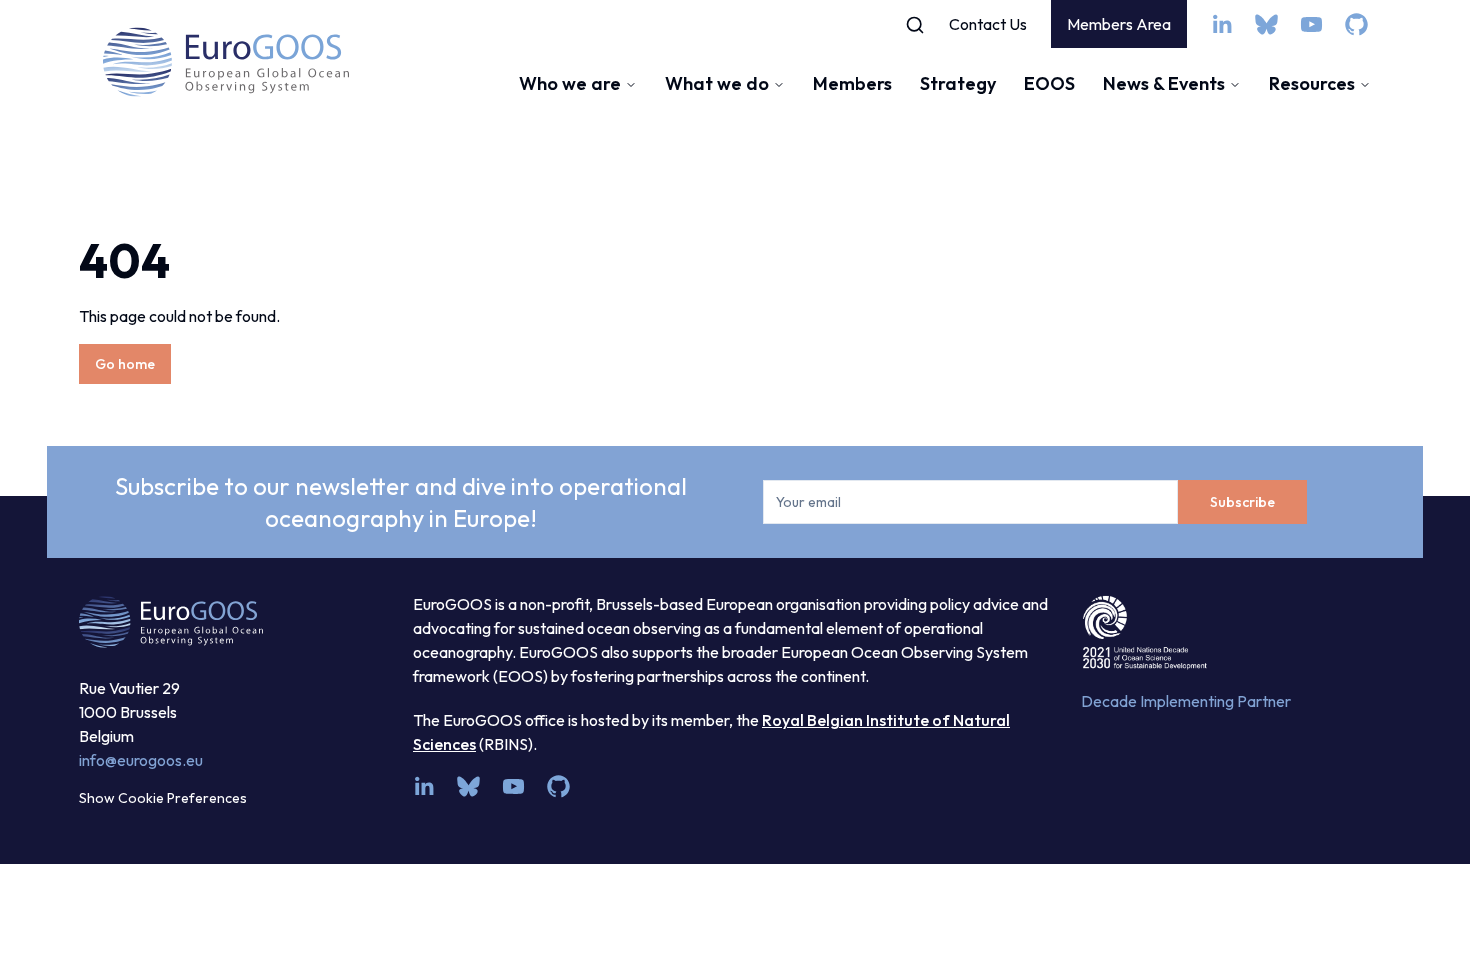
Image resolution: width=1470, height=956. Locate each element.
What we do (717, 83)
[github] (1356, 24)
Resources (1312, 83)
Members (852, 83)
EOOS (1049, 83)
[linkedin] (1221, 24)
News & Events (1164, 83)
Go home (125, 364)
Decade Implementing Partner (1186, 701)
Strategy (958, 83)
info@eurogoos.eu (141, 760)
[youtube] (1311, 24)
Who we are (570, 83)
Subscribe (1242, 502)
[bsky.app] (1266, 24)
